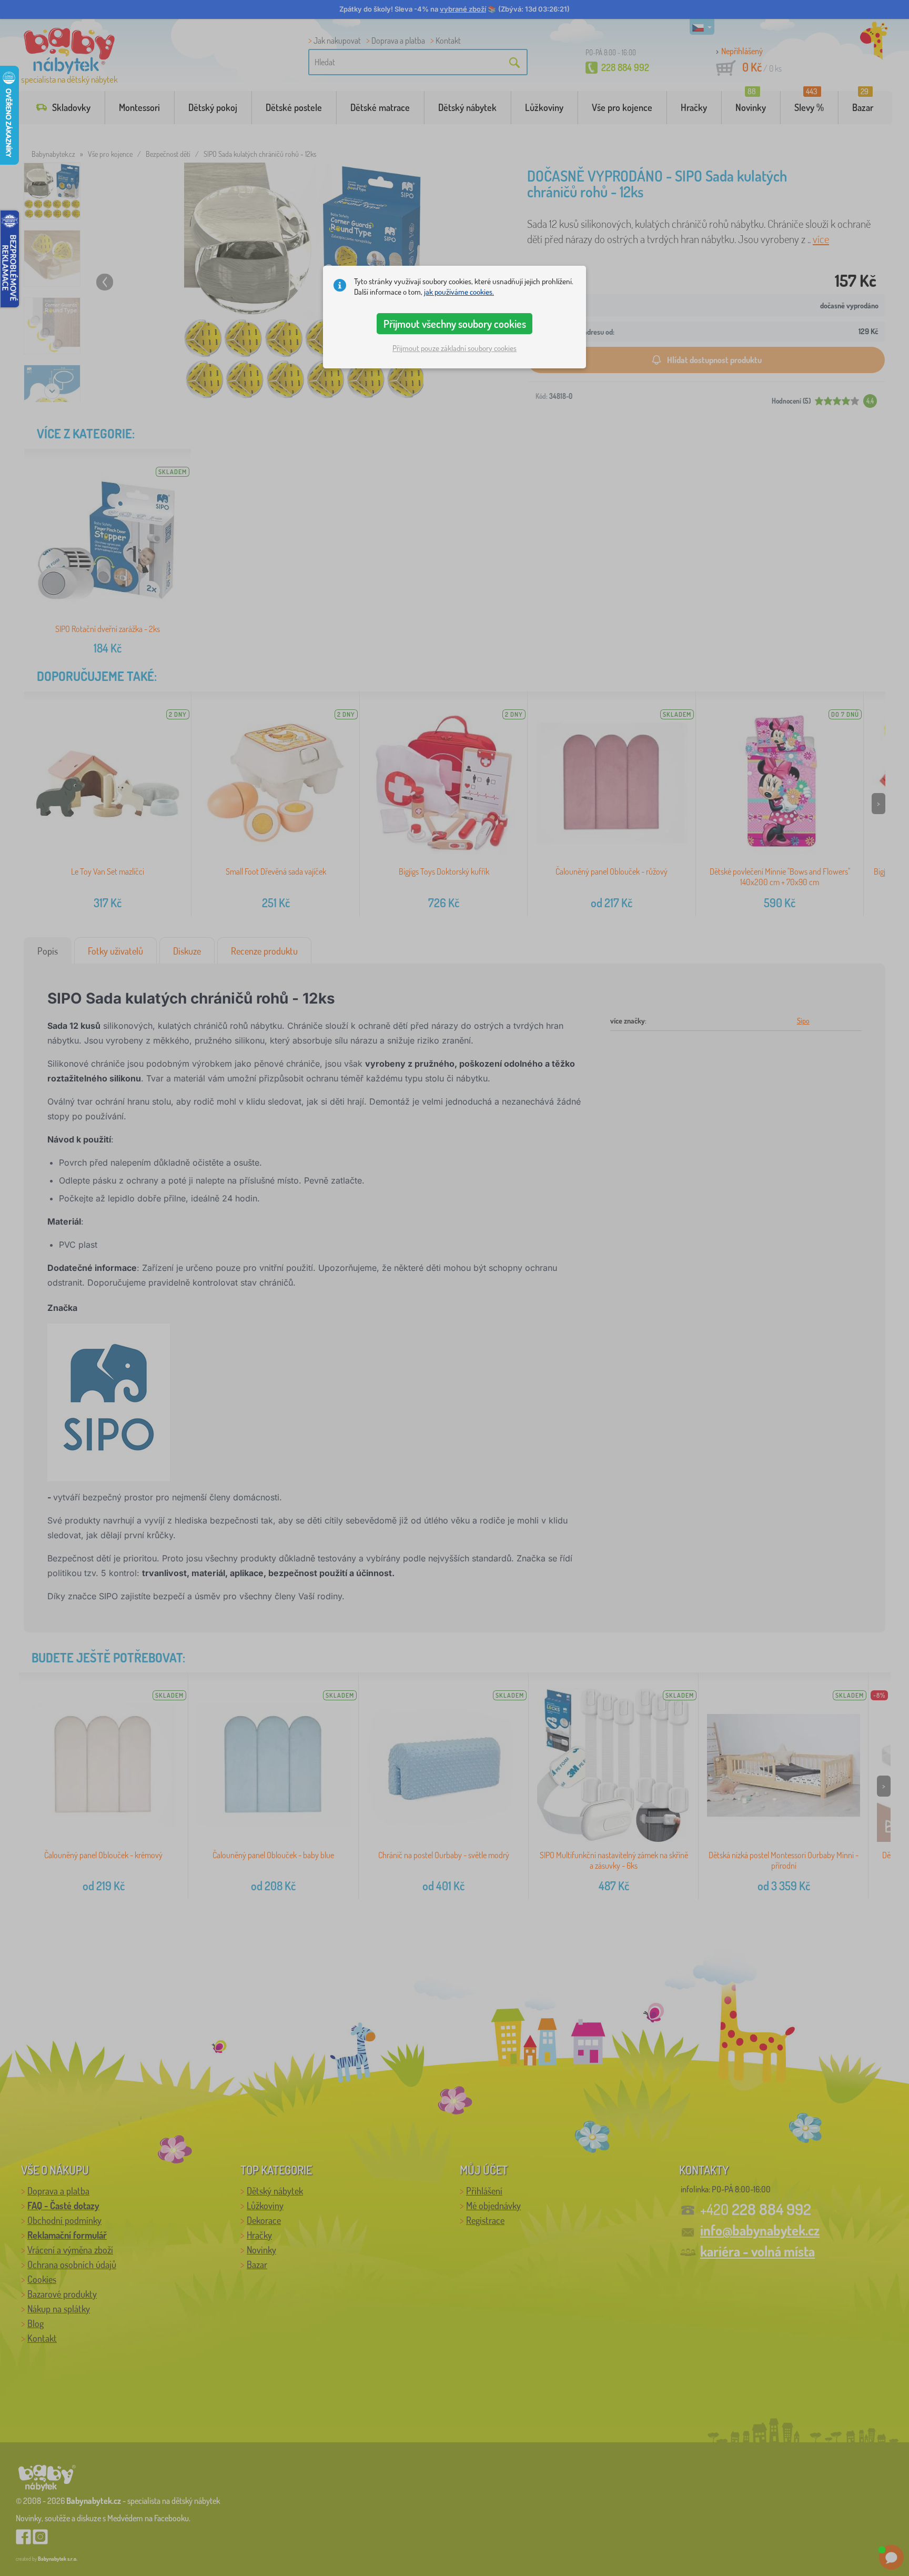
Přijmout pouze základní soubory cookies (454, 348)
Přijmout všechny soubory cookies (455, 324)
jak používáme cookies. (459, 292)
